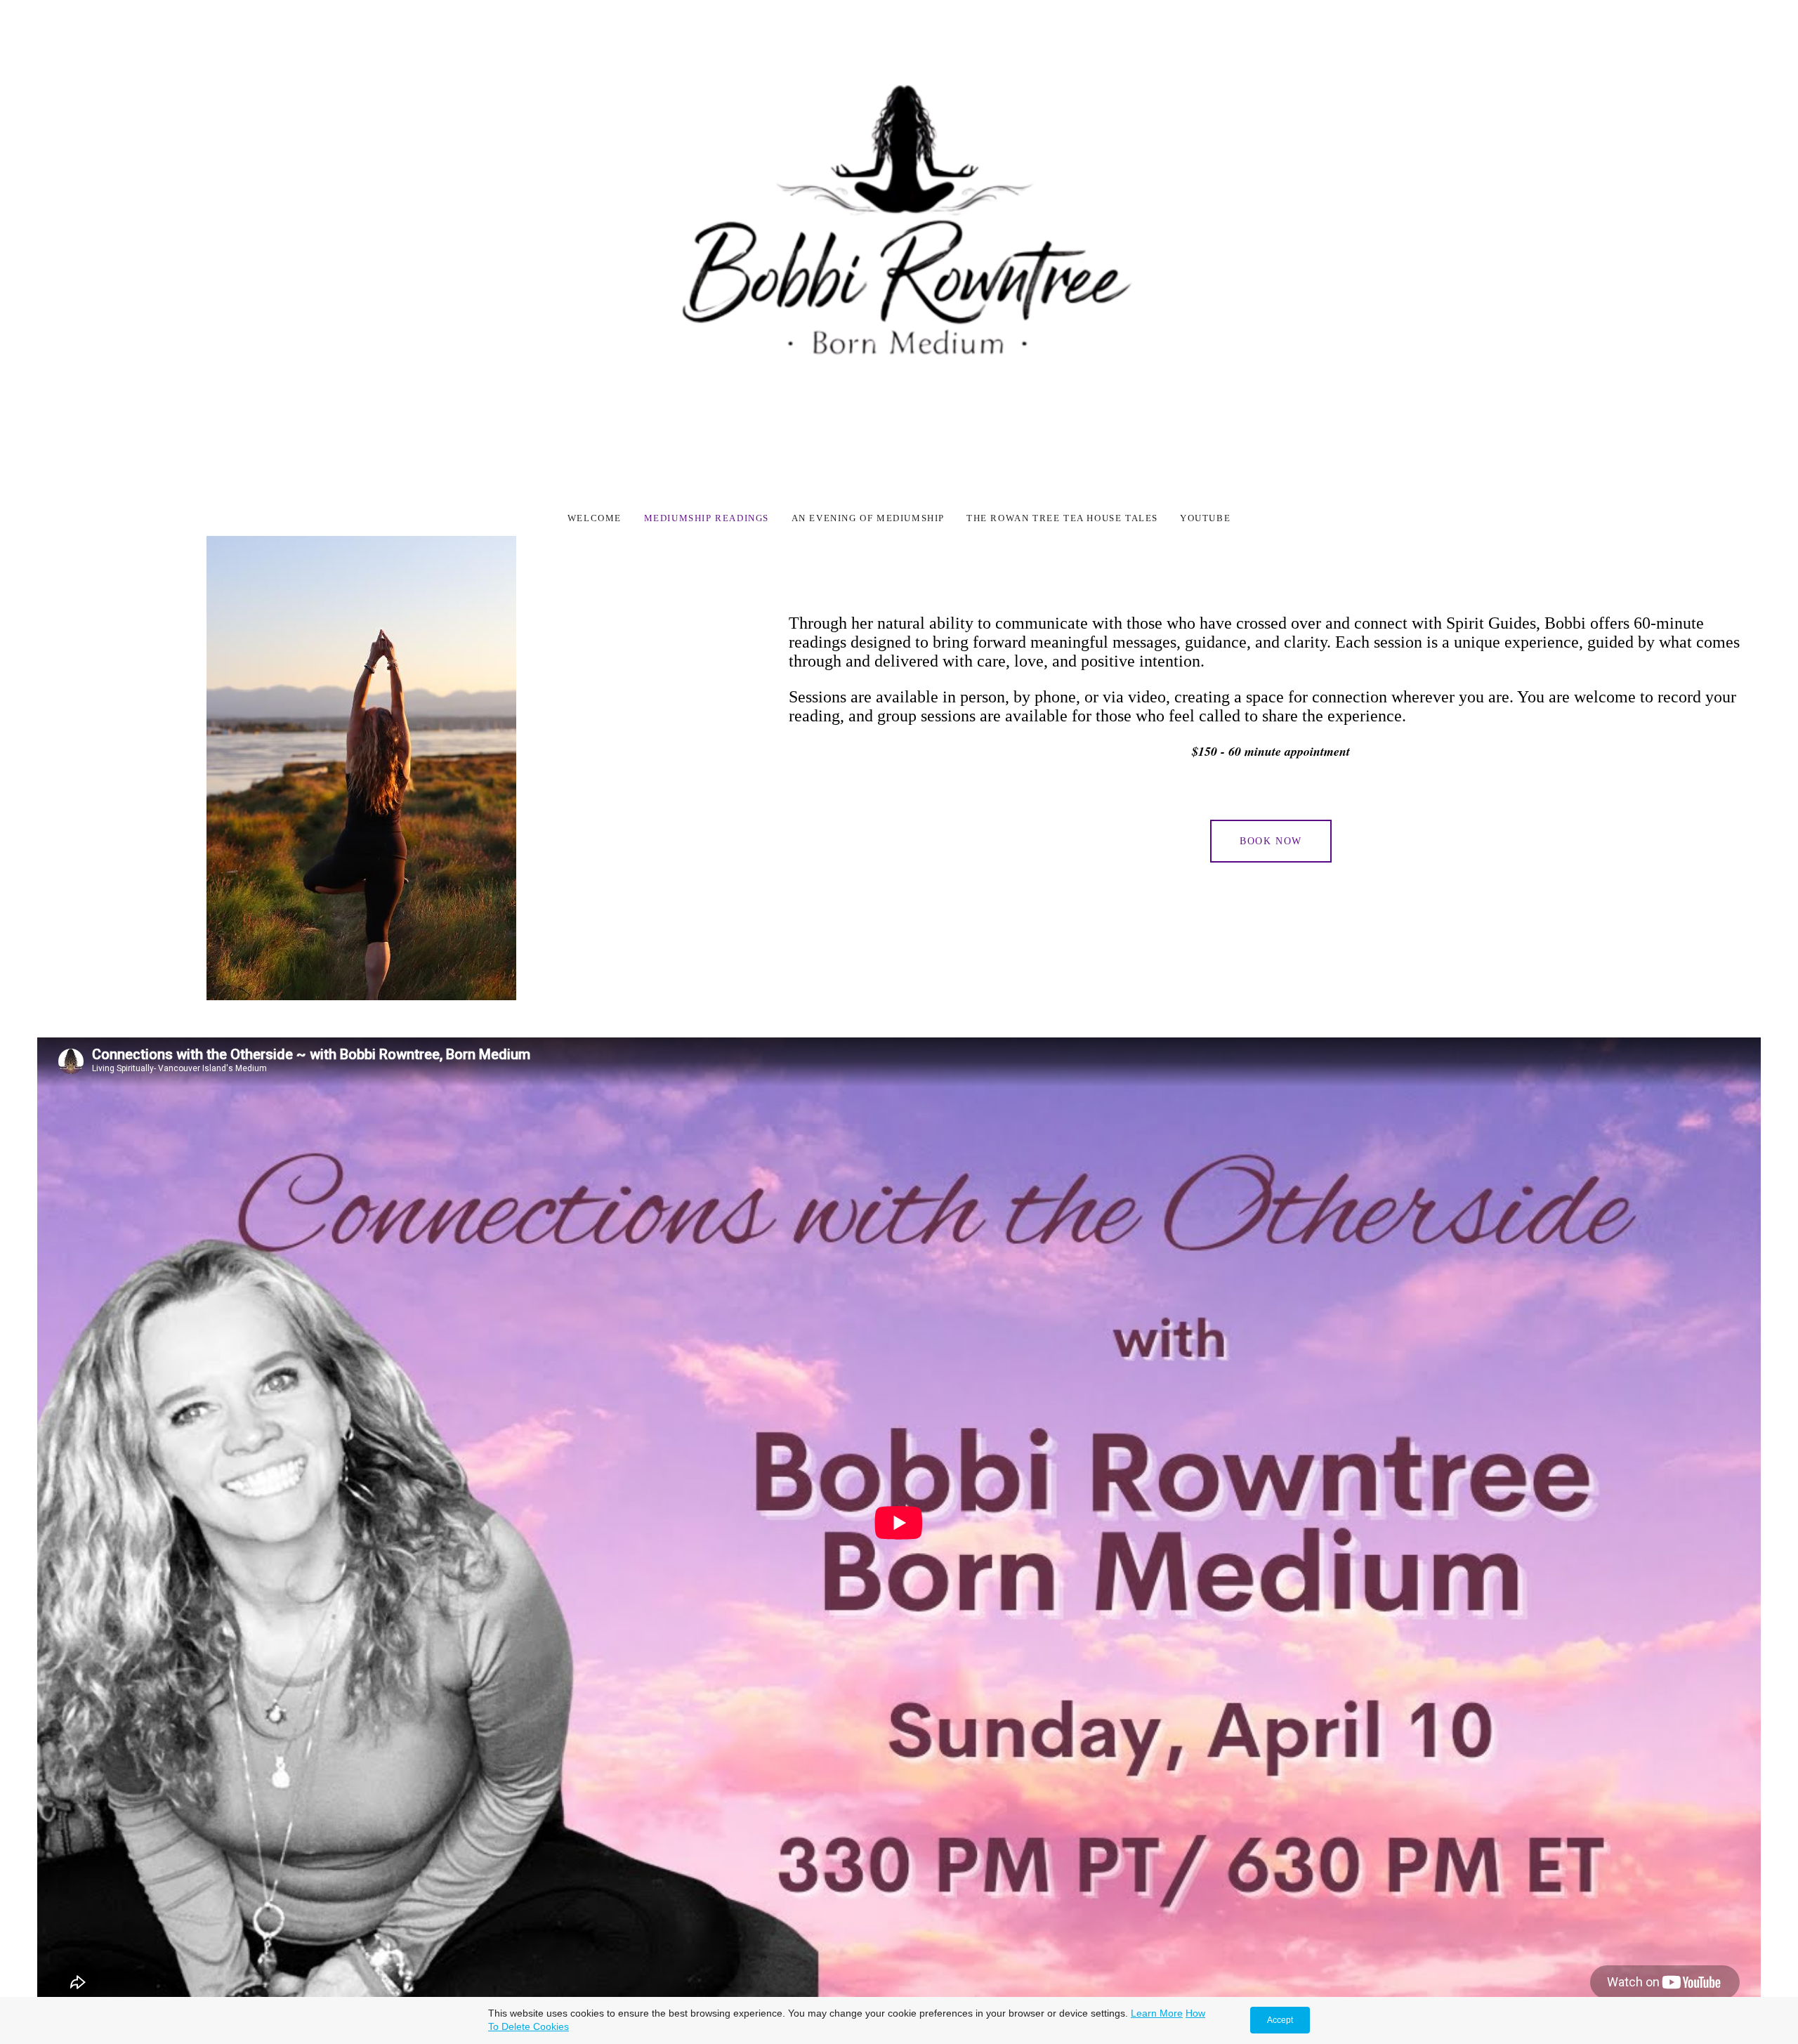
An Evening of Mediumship (868, 518)
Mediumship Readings (708, 518)
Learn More (1157, 2013)
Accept (1280, 2020)
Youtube (1205, 518)
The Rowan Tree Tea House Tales (1062, 518)
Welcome (596, 518)
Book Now (1271, 841)
